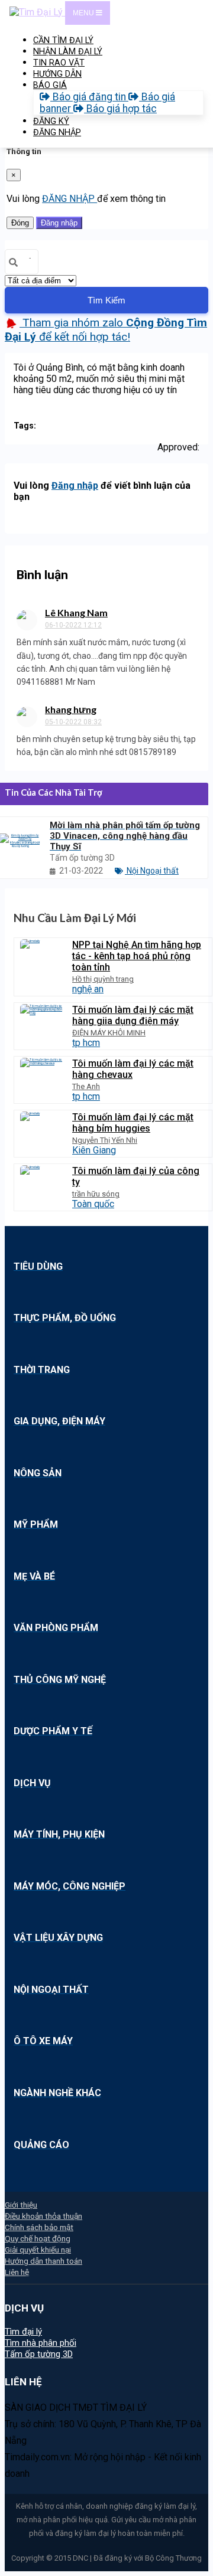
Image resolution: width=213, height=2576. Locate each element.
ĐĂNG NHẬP (70, 199)
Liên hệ (17, 2272)
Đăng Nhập (57, 133)
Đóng (20, 223)
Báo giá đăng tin (89, 97)
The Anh (86, 1086)
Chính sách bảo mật (39, 2227)
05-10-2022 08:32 (73, 722)
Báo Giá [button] (50, 85)
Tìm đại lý (23, 2332)
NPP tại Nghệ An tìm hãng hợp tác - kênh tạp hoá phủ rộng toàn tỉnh (137, 956)
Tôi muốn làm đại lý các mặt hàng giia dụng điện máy (133, 1015)
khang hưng (71, 709)
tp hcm (86, 1043)
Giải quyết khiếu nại (38, 2250)
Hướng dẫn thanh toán (43, 2261)
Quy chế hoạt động (38, 2238)
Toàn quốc (93, 1204)
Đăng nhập (59, 223)
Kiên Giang (94, 1150)
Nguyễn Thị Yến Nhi (105, 1140)
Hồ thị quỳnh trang (103, 979)
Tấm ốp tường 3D (39, 2354)
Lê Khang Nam (76, 612)
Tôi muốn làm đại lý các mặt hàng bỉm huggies (133, 1123)
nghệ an (88, 989)
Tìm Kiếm (106, 300)
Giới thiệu (21, 2205)
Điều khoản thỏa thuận (43, 2216)
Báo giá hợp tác (120, 109)
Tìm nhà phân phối (41, 2343)
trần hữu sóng (96, 1194)
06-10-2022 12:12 (73, 625)
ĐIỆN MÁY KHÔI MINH (109, 1033)
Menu (84, 13)
